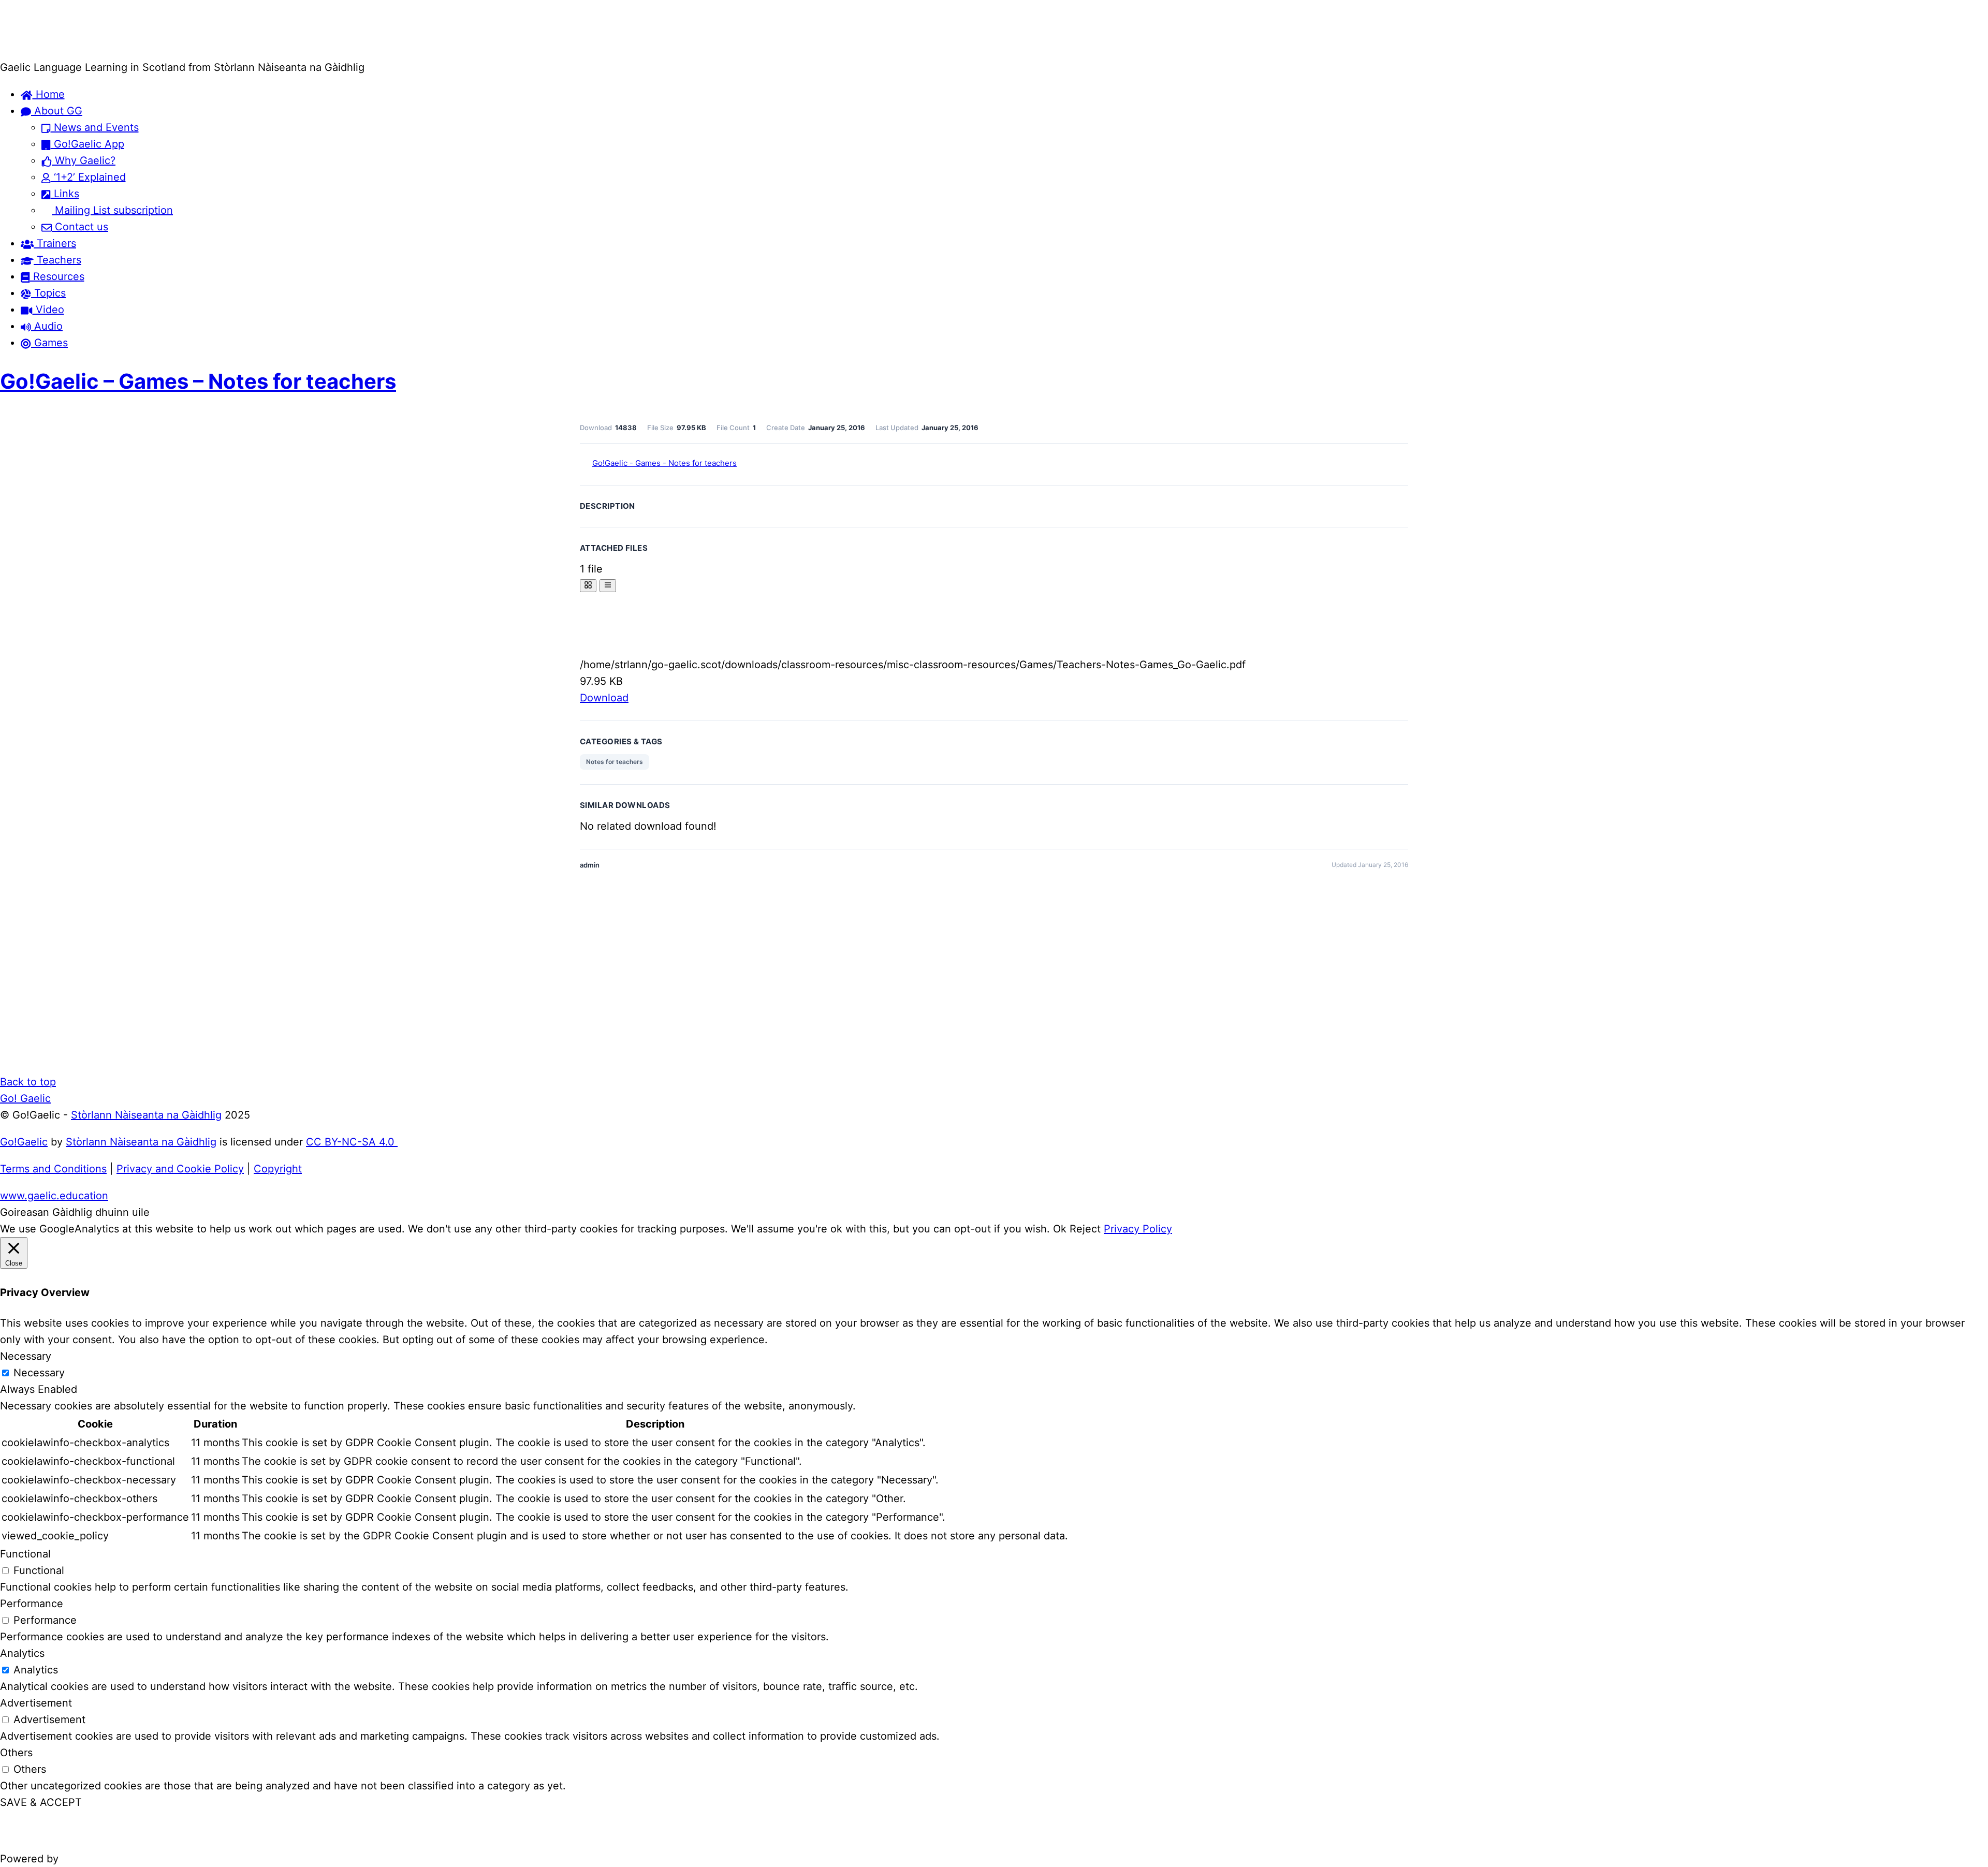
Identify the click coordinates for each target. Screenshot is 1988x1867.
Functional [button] (25, 1554)
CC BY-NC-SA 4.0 (352, 1142)
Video (48, 310)
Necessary (39, 1373)
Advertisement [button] (36, 1703)
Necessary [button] (26, 1356)
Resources (57, 276)
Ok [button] (1060, 1229)
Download (604, 698)
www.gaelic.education (54, 1196)
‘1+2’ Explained (88, 177)
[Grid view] (588, 586)
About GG (57, 111)
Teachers (57, 260)
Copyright (278, 1169)
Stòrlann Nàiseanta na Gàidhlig (146, 1115)
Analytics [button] (22, 1653)
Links (65, 194)
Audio (47, 326)
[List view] (608, 586)
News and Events (95, 127)
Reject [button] (1085, 1229)
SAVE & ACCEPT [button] (41, 1802)
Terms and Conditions (53, 1169)
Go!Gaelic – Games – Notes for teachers (198, 381)
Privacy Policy (1138, 1229)
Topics (48, 293)
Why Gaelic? (84, 160)
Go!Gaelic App (87, 144)
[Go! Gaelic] (40, 51)
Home (49, 94)
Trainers (55, 243)
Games (49, 343)
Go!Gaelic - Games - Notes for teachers (664, 463)
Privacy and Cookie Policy (180, 1169)
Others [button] (16, 1753)
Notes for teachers (615, 762)
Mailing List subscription (112, 210)
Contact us (80, 227)
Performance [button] (32, 1604)
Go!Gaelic (24, 1142)
